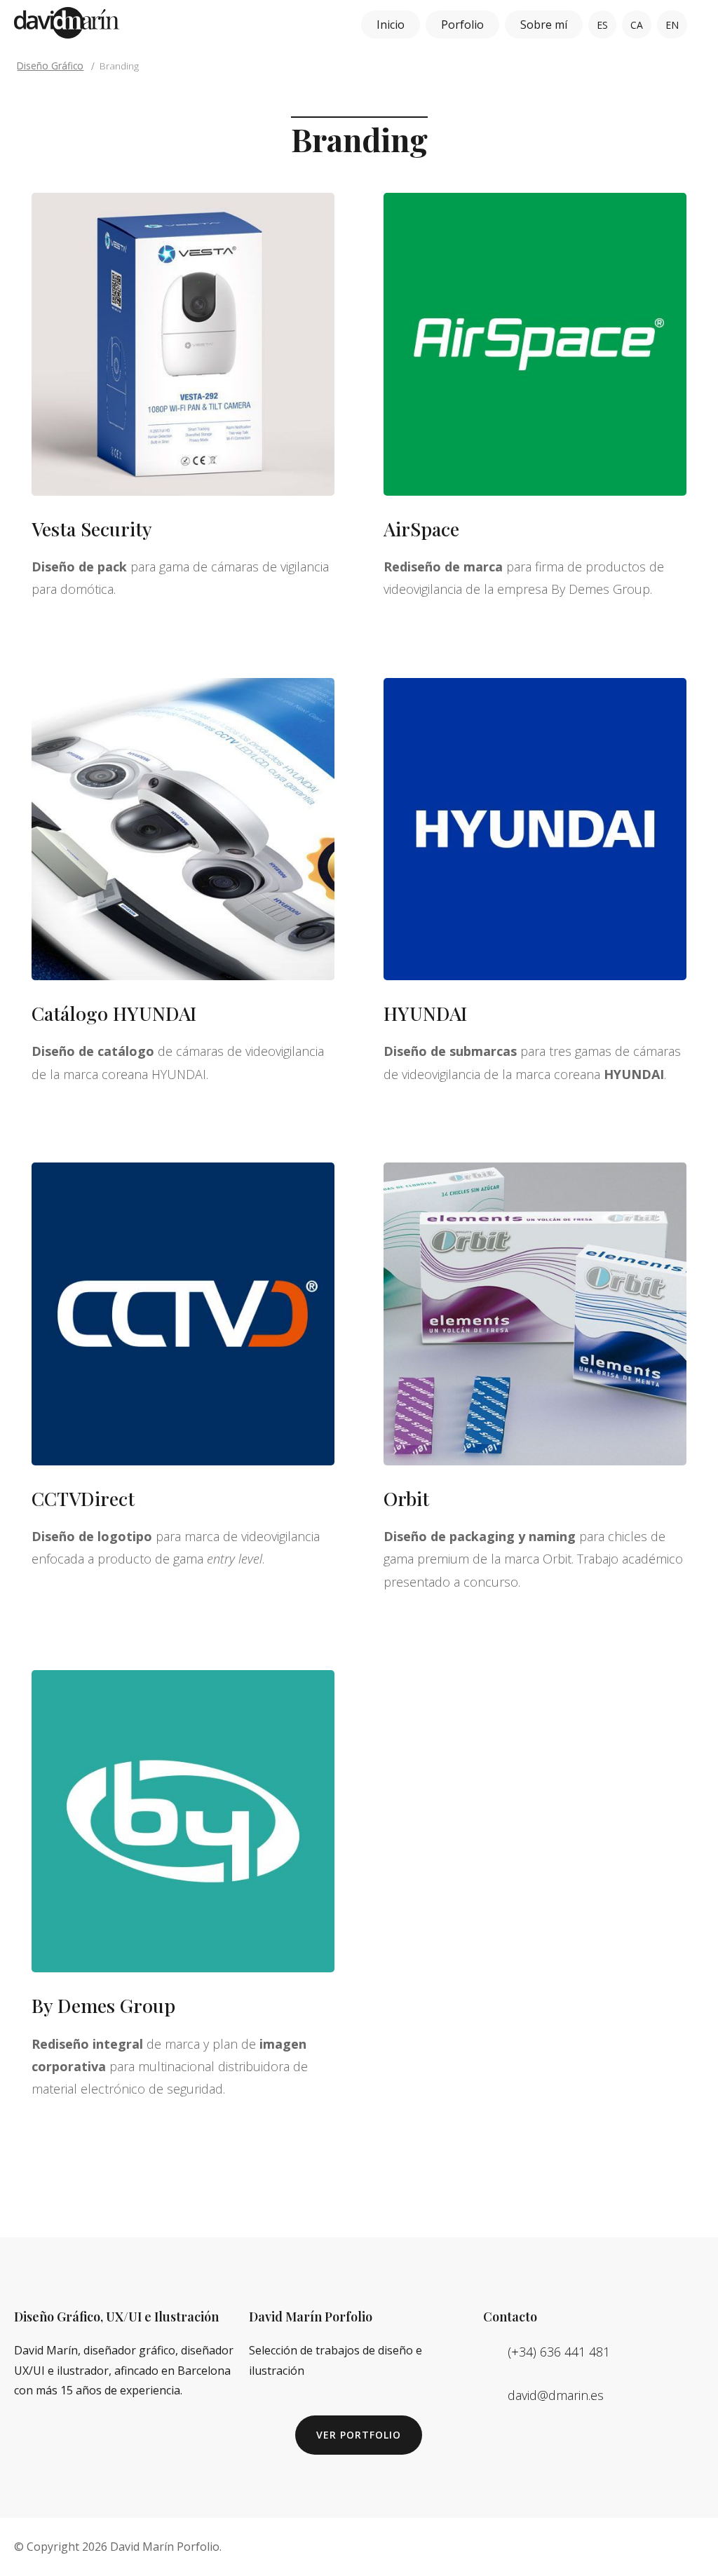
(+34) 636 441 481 (559, 2352)
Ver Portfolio (359, 2435)
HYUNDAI (425, 1013)
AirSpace (421, 529)
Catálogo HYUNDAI (114, 1013)
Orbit (406, 1498)
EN (672, 25)
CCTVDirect (83, 1498)
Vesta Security (92, 529)
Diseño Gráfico (50, 66)
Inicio (391, 25)
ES (602, 25)
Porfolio (462, 25)
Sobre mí (544, 25)
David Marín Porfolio (165, 2547)
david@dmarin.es (556, 2395)
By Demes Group (103, 2005)
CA (637, 25)
